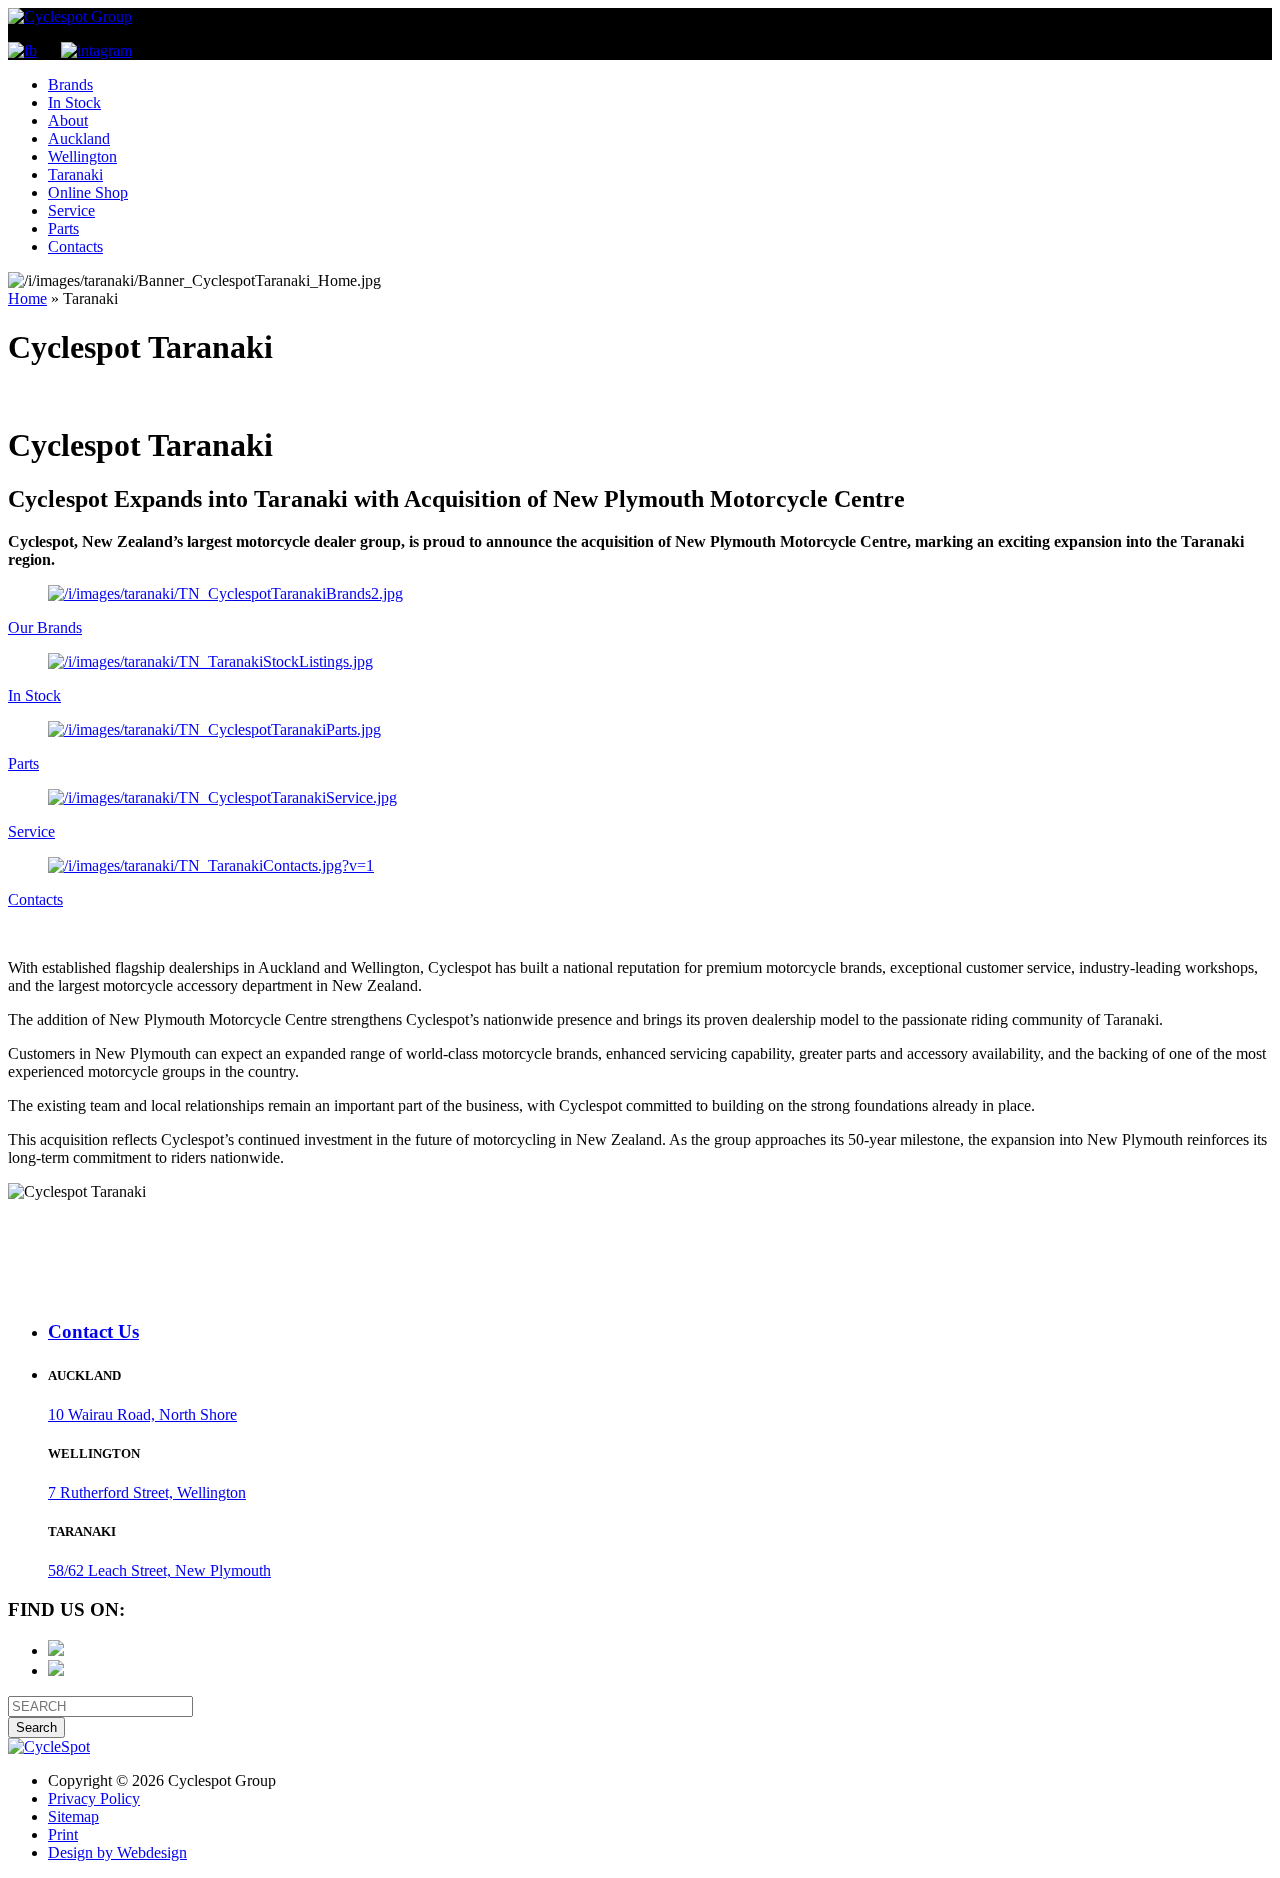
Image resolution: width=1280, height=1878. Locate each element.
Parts (63, 228)
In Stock (74, 102)
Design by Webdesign (117, 1852)
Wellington (82, 156)
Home (27, 298)
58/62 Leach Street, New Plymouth (159, 1570)
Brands (70, 84)
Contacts (75, 246)
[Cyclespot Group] (70, 16)
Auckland (79, 138)
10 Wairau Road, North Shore (142, 1414)
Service (71, 210)
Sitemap (73, 1816)
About (68, 120)
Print (63, 1834)
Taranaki (75, 174)
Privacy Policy (94, 1798)
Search (36, 1727)
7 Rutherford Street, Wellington (147, 1492)
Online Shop (88, 192)
